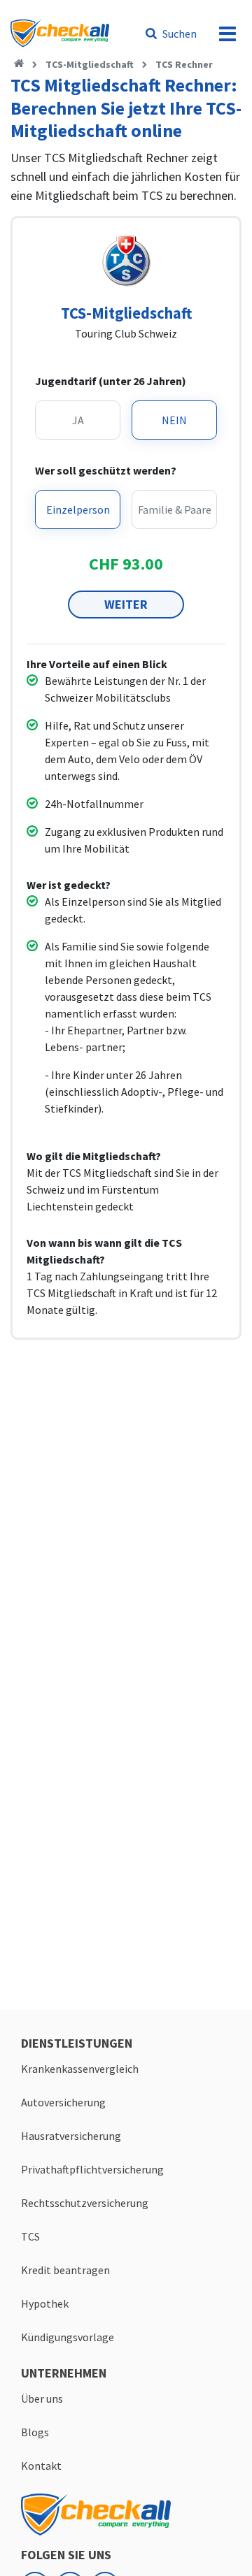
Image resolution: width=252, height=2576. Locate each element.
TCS (30, 2236)
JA (78, 420)
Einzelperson (78, 509)
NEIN (174, 420)
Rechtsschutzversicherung (85, 2203)
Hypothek (45, 2303)
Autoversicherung (63, 2102)
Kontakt (41, 2466)
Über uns (42, 2398)
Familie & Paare (175, 509)
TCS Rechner (184, 64)
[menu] (227, 34)
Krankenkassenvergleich (80, 2069)
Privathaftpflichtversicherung (92, 2169)
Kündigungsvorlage (68, 2337)
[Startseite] (19, 64)
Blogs (35, 2432)
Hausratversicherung (71, 2136)
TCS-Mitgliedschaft (90, 64)
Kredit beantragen (65, 2270)
